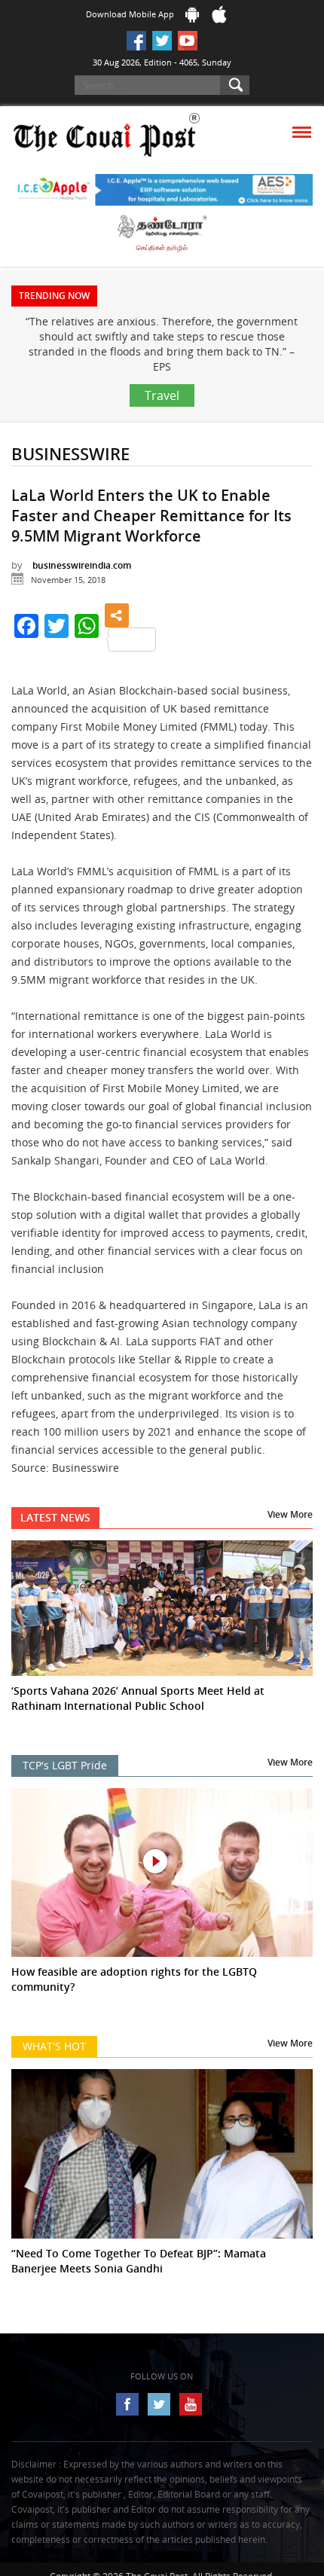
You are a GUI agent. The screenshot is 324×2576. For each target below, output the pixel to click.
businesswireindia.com (82, 565)
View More (290, 1514)
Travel (162, 395)
